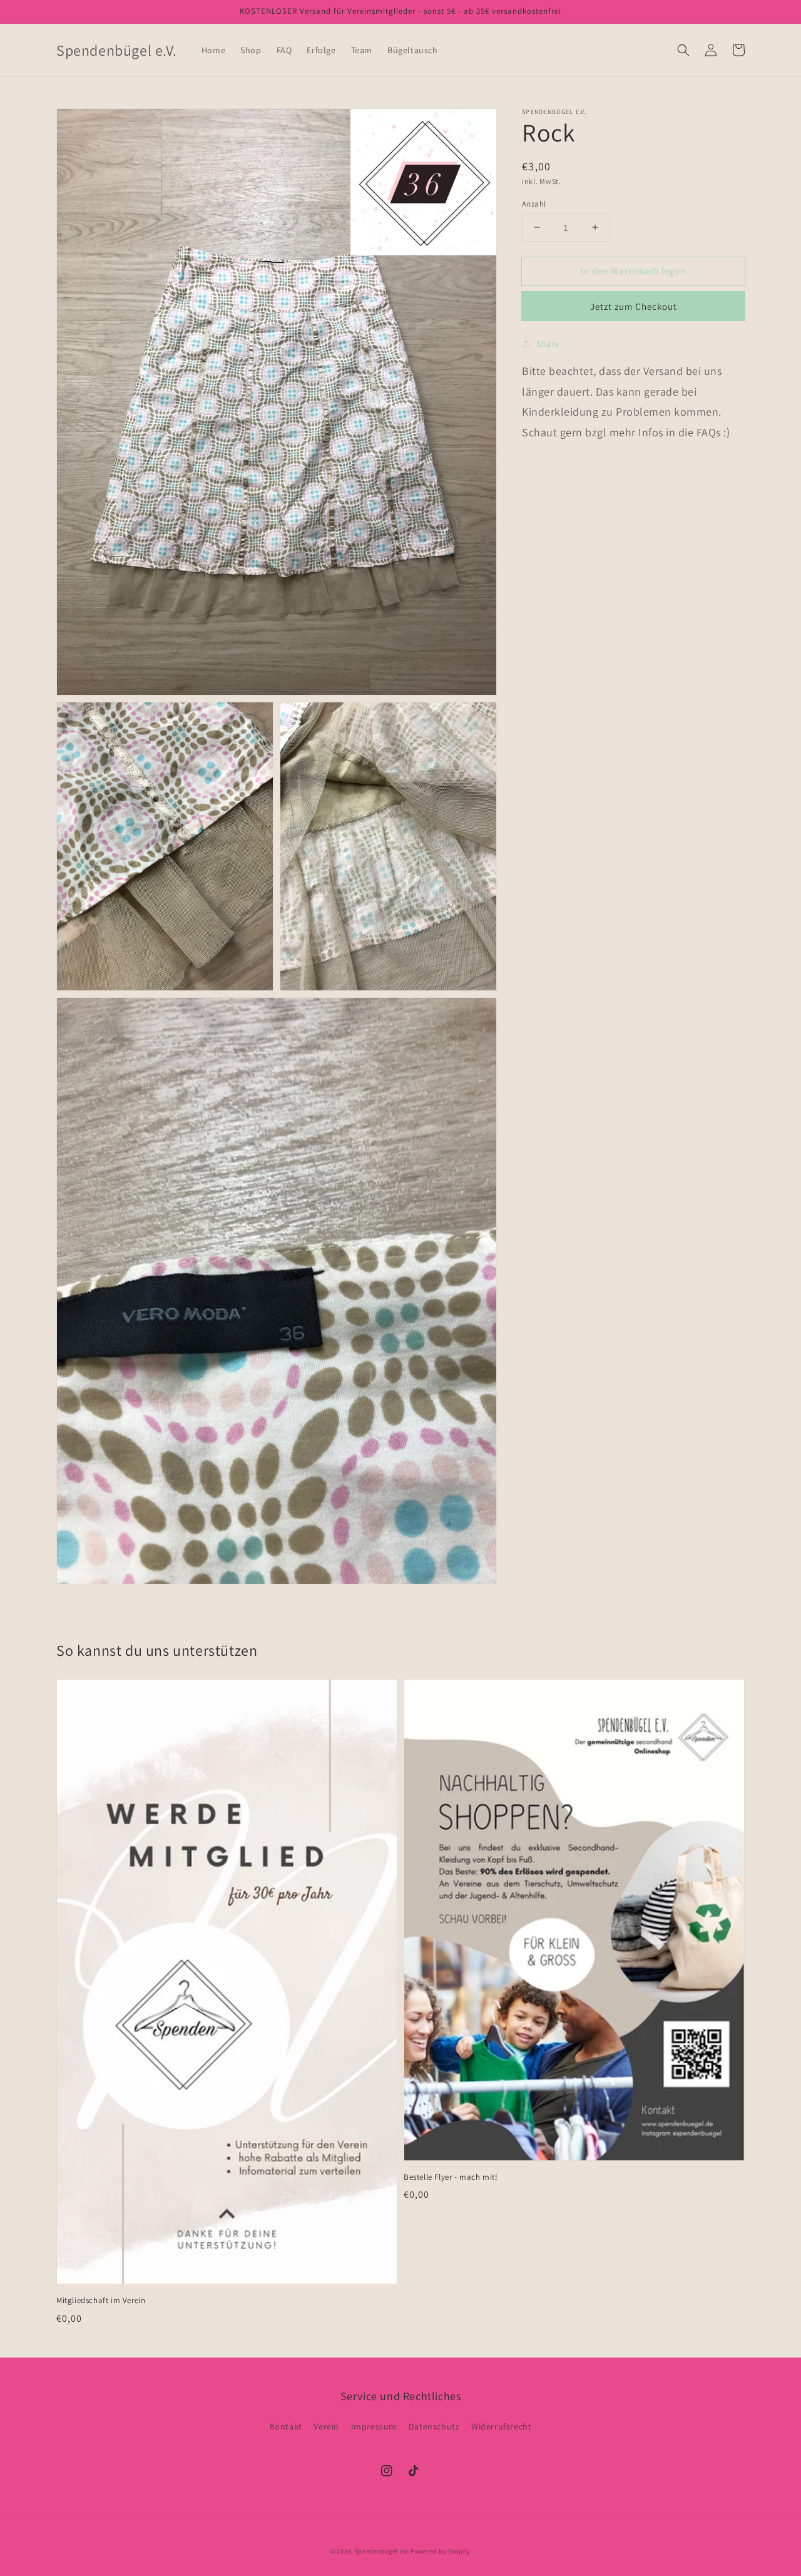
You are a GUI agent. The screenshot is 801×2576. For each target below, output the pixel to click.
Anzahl (534, 203)
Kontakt (286, 2426)
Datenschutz (434, 2426)
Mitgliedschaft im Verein (101, 2300)
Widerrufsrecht (501, 2426)
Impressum (374, 2426)
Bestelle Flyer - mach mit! (451, 2177)
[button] (683, 50)
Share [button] (548, 344)
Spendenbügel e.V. (382, 2551)
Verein (326, 2426)
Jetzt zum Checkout (634, 306)
